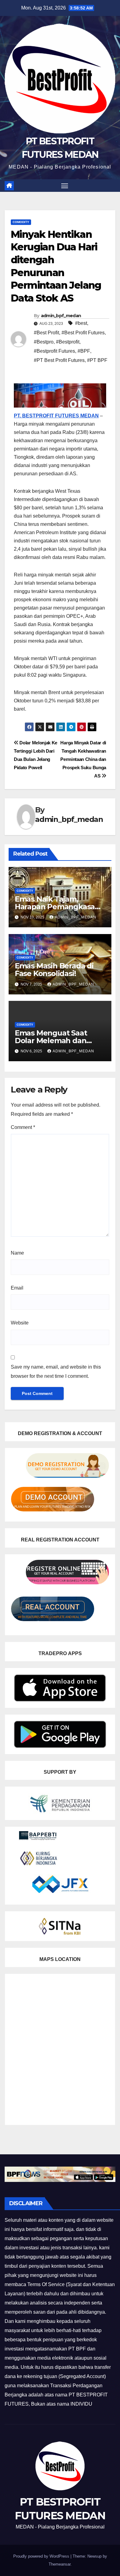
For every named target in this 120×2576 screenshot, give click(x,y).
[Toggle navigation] (65, 186)
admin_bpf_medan (61, 316)
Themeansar (60, 2564)
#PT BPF (97, 360)
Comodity (21, 222)
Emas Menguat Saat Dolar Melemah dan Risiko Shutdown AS (51, 1041)
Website (20, 1323)
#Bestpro (44, 342)
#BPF (84, 351)
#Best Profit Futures (83, 333)
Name (17, 1253)
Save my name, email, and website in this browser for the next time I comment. (56, 1372)
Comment (23, 1127)
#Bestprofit (68, 342)
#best (81, 323)
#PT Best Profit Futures (59, 360)
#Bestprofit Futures (54, 351)
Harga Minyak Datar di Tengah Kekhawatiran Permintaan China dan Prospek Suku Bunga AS (83, 759)
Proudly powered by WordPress (42, 2556)
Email (17, 1288)
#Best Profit (46, 333)
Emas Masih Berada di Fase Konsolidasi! (54, 970)
